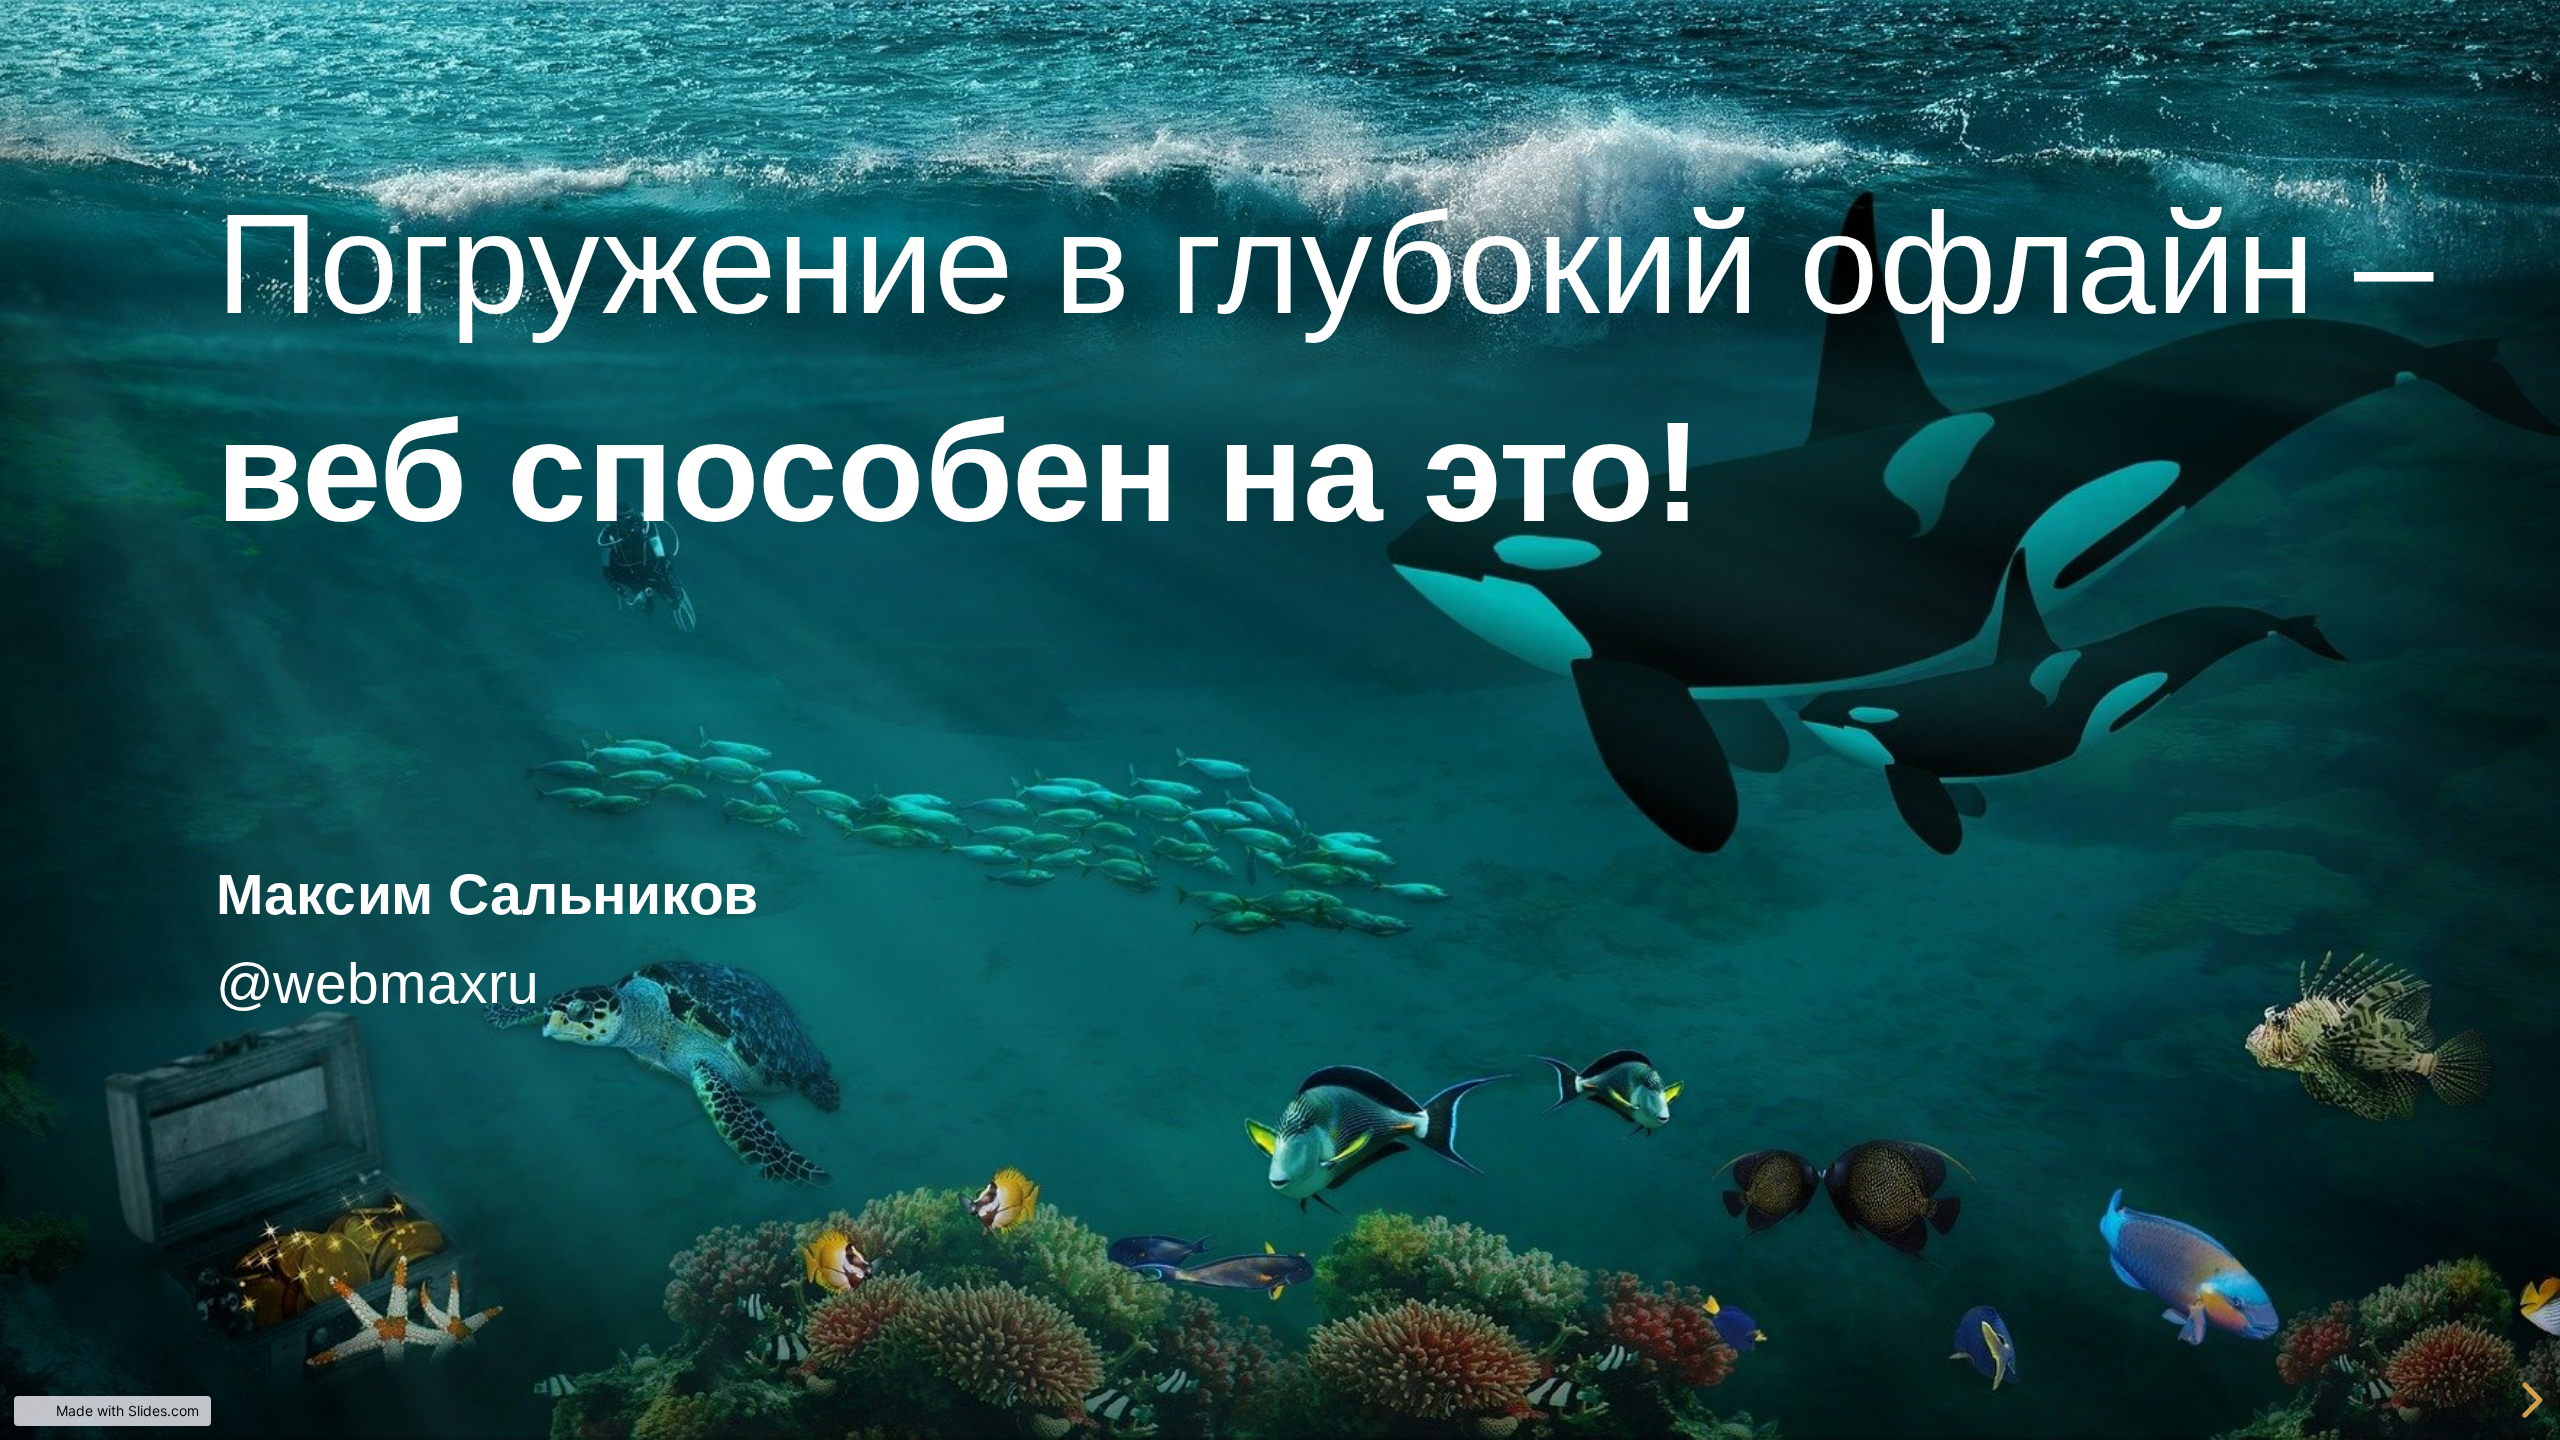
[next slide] (2529, 1400)
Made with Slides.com (127, 1410)
